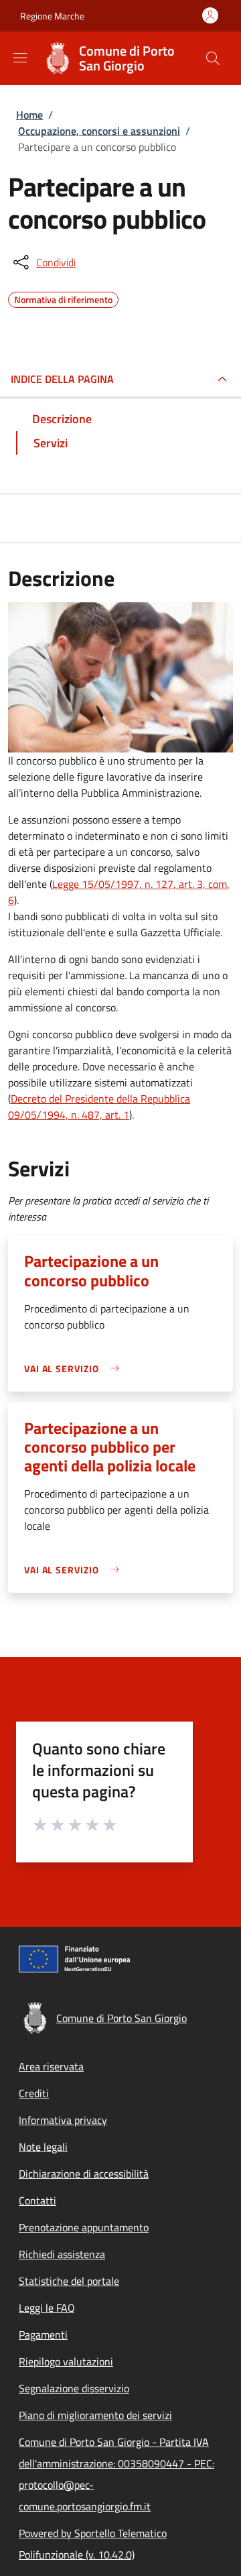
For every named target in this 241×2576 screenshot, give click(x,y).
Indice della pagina (62, 379)
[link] (75, 1368)
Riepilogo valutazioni (66, 2361)
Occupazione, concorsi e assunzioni (99, 131)
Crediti (34, 2093)
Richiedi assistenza (62, 2254)
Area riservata (51, 2066)
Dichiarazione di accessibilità (84, 2174)
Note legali (43, 2147)
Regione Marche (52, 16)
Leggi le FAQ (47, 2308)
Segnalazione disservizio (74, 2388)
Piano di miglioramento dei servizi (95, 2415)
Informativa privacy (63, 2120)
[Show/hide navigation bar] (20, 58)
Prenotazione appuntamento (84, 2227)
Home (29, 115)
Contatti (37, 2200)
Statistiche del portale (69, 2281)
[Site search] (213, 58)
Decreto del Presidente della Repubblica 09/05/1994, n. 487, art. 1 (99, 1107)
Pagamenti (43, 2335)
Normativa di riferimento (63, 298)
